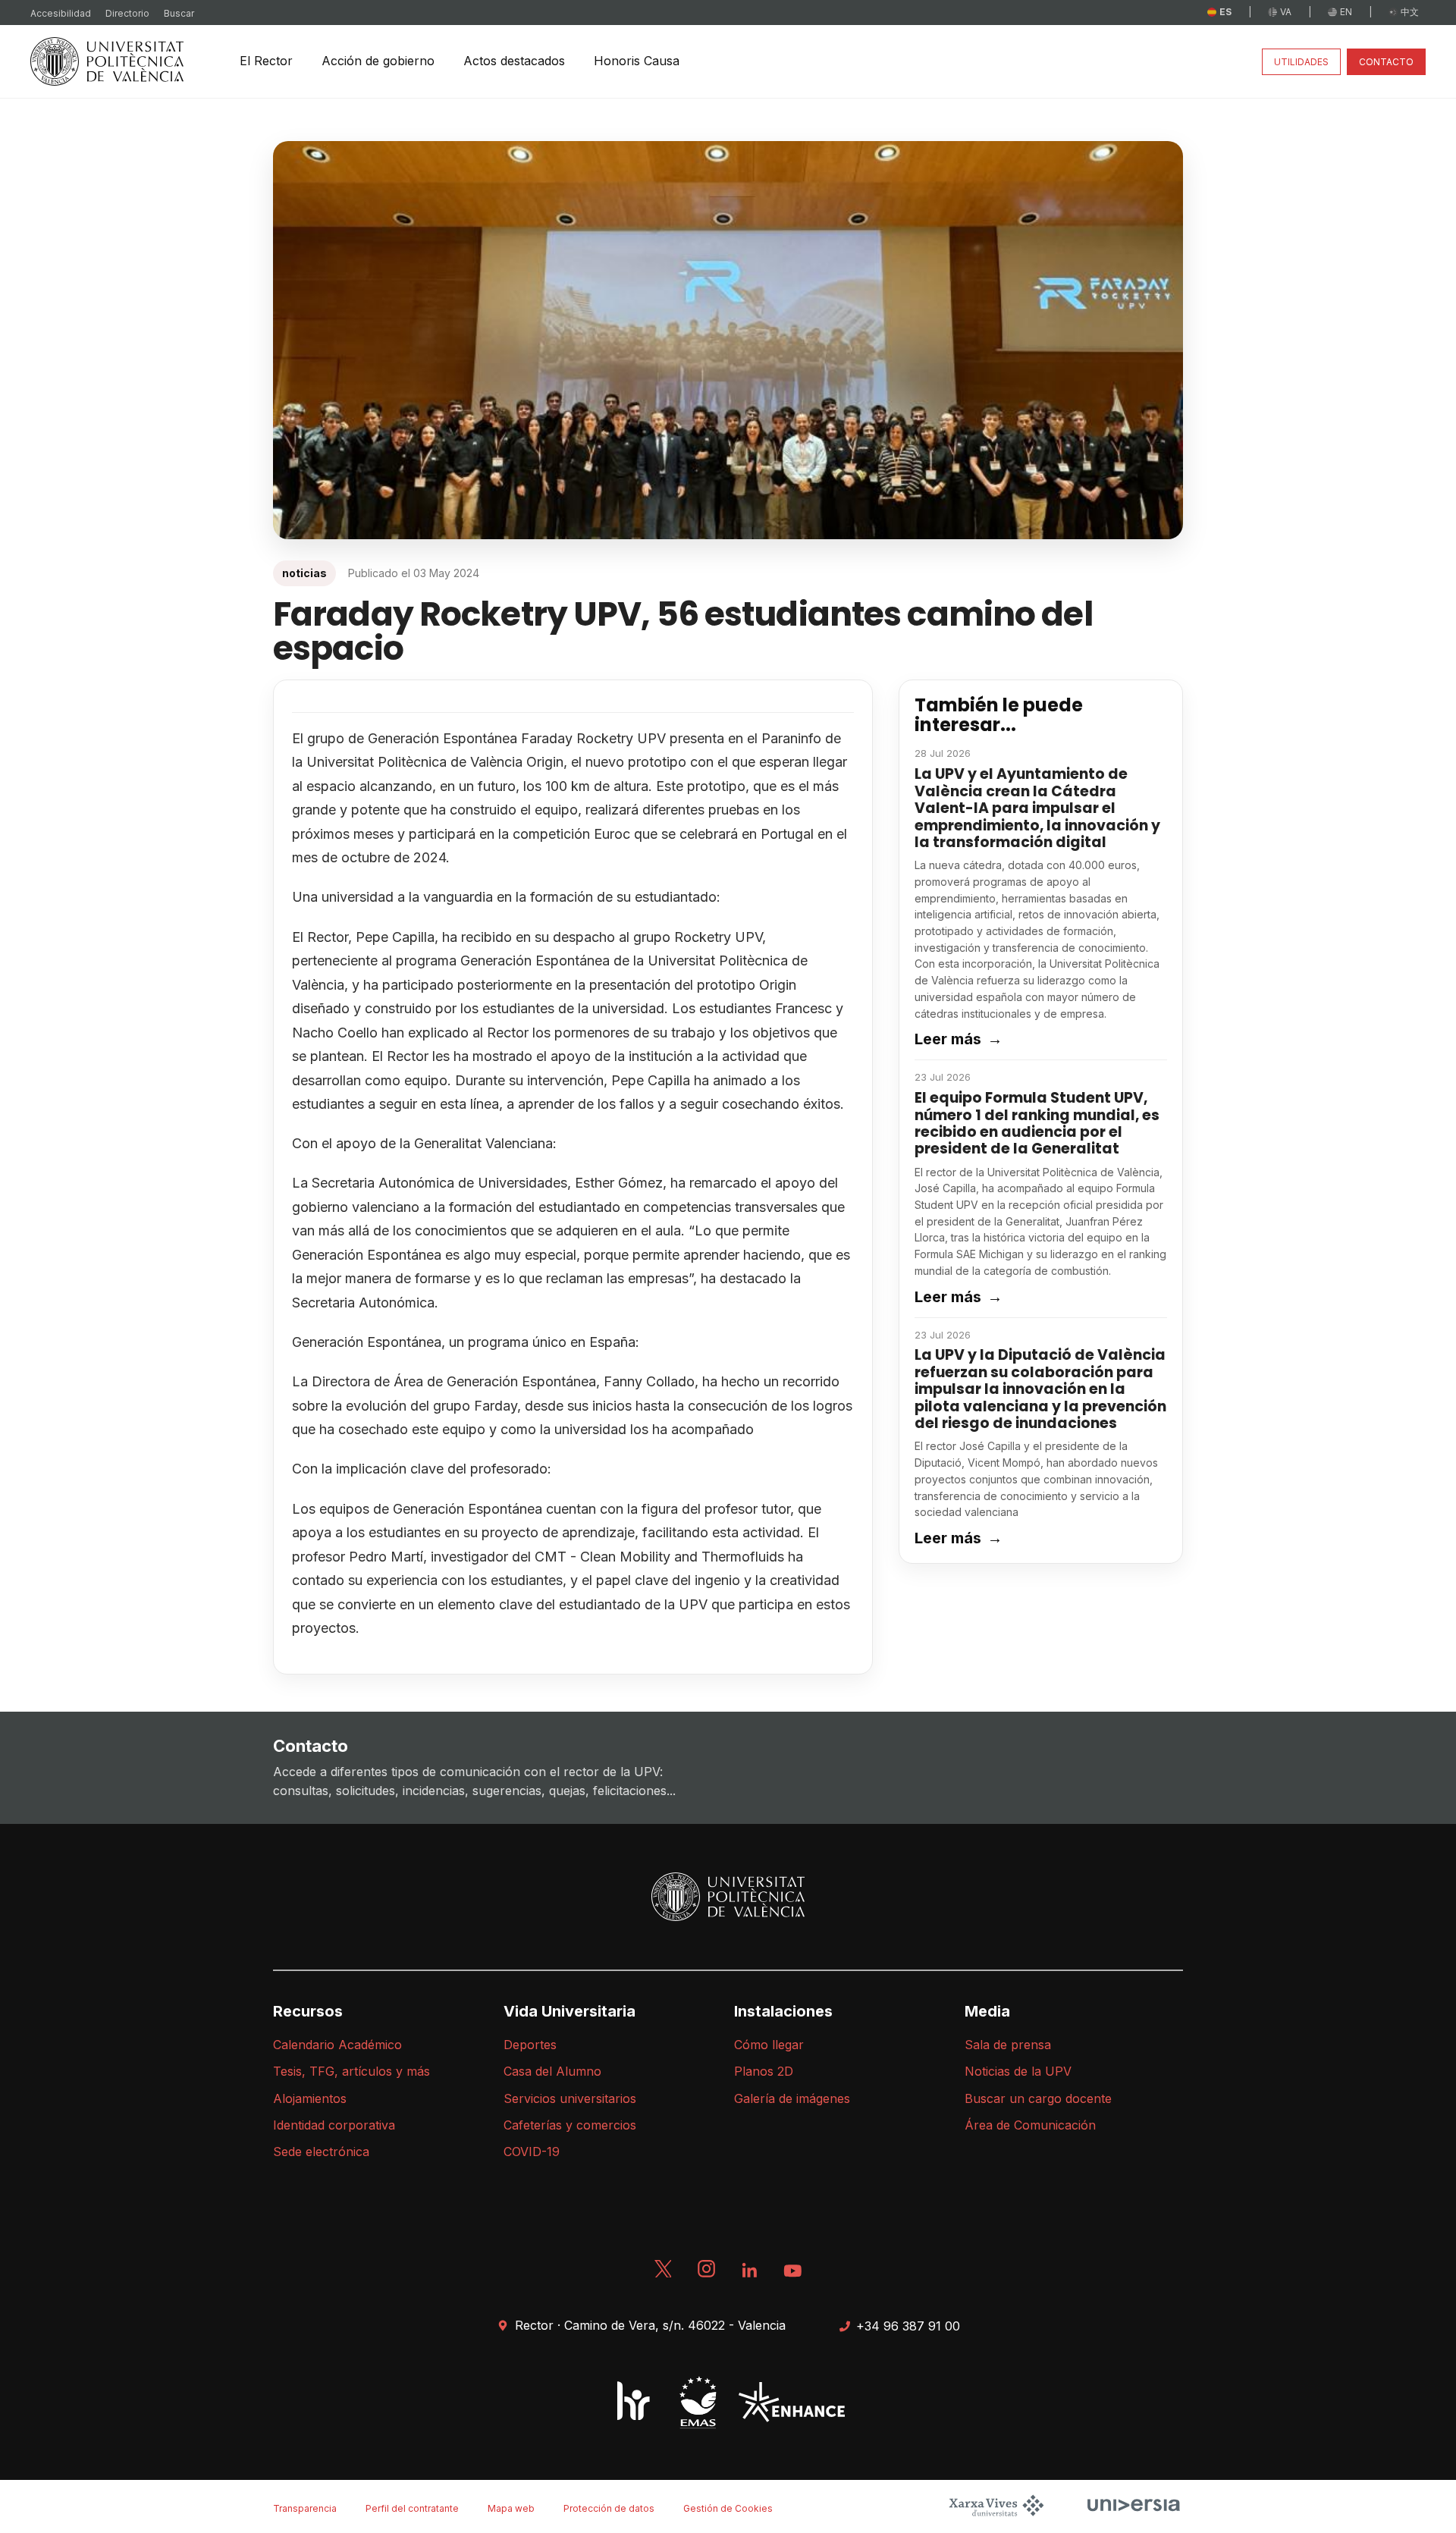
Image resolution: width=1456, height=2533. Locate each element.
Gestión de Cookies (728, 2508)
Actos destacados (514, 61)
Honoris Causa (637, 61)
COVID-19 (532, 2152)
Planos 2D (764, 2071)
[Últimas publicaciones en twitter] (664, 2274)
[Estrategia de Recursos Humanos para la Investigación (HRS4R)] (634, 2402)
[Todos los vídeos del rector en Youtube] (792, 2274)
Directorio (127, 13)
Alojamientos (310, 2098)
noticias (304, 573)
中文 (1410, 12)
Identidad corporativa (334, 2125)
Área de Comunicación (1030, 2125)
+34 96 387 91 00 (908, 2326)
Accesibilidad (61, 13)
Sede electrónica (321, 2152)
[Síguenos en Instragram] (708, 2274)
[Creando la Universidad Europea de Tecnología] (786, 2402)
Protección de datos (609, 2508)
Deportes (530, 2045)
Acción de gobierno (378, 61)
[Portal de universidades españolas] (1128, 2514)
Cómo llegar (769, 2045)
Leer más (959, 1039)
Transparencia (305, 2508)
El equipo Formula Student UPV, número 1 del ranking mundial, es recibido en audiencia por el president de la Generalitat (1037, 1123)
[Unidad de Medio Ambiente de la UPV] (692, 2402)
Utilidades (1301, 62)
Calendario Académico (337, 2045)
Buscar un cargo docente (1038, 2098)
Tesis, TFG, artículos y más (351, 2071)
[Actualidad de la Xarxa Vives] (998, 2514)
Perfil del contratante (412, 2508)
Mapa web (511, 2508)
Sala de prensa (1008, 2045)
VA (1286, 12)
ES (1225, 12)
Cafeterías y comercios (570, 2125)
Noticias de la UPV (1018, 2071)
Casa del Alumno (552, 2071)
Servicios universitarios (570, 2098)
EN (1346, 12)
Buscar (179, 13)
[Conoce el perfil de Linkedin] (750, 2274)
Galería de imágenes (792, 2098)
